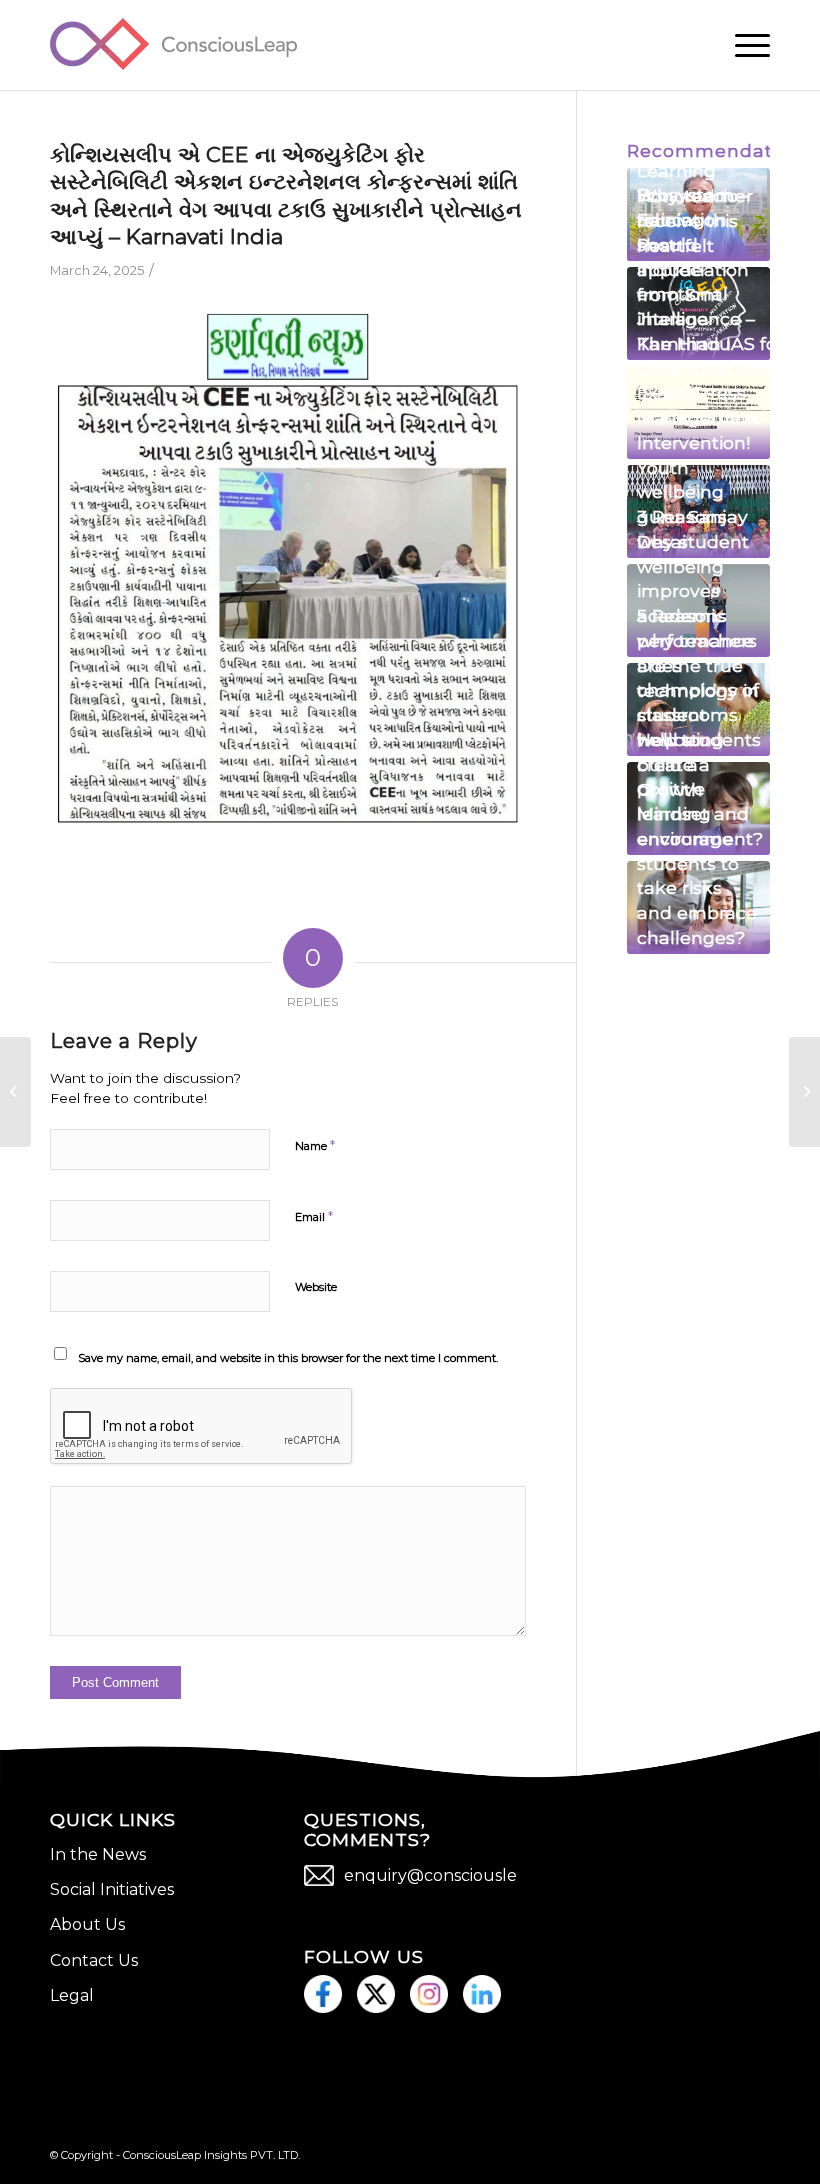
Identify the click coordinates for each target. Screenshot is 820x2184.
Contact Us (94, 1960)
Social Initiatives (112, 1889)
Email (314, 1216)
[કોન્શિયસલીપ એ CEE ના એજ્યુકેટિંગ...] (15, 1092)
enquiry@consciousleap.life (454, 1875)
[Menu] (742, 45)
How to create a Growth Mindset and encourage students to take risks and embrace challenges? (697, 838)
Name (315, 1145)
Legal (72, 1995)
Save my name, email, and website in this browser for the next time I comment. (288, 1358)
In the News (98, 1854)
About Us (87, 1924)
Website (316, 1287)
